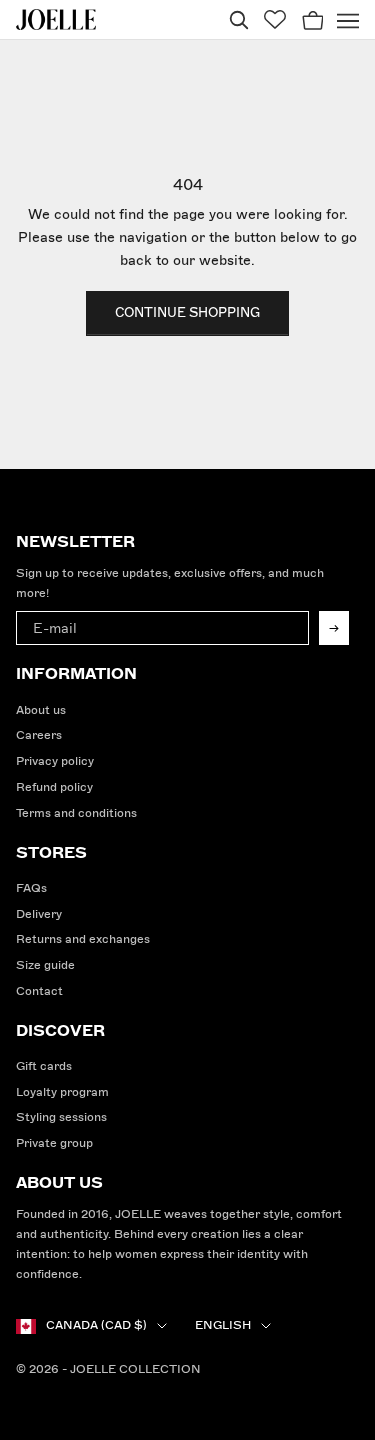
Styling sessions (61, 1117)
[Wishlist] (275, 19)
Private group (54, 1143)
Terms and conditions (76, 813)
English (223, 1325)
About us (41, 710)
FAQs (31, 888)
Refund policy (54, 787)
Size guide (45, 965)
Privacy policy (55, 761)
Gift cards (44, 1066)
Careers (39, 735)
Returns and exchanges (83, 939)
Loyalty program (62, 1092)
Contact (39, 991)
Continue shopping (187, 313)
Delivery (39, 914)
